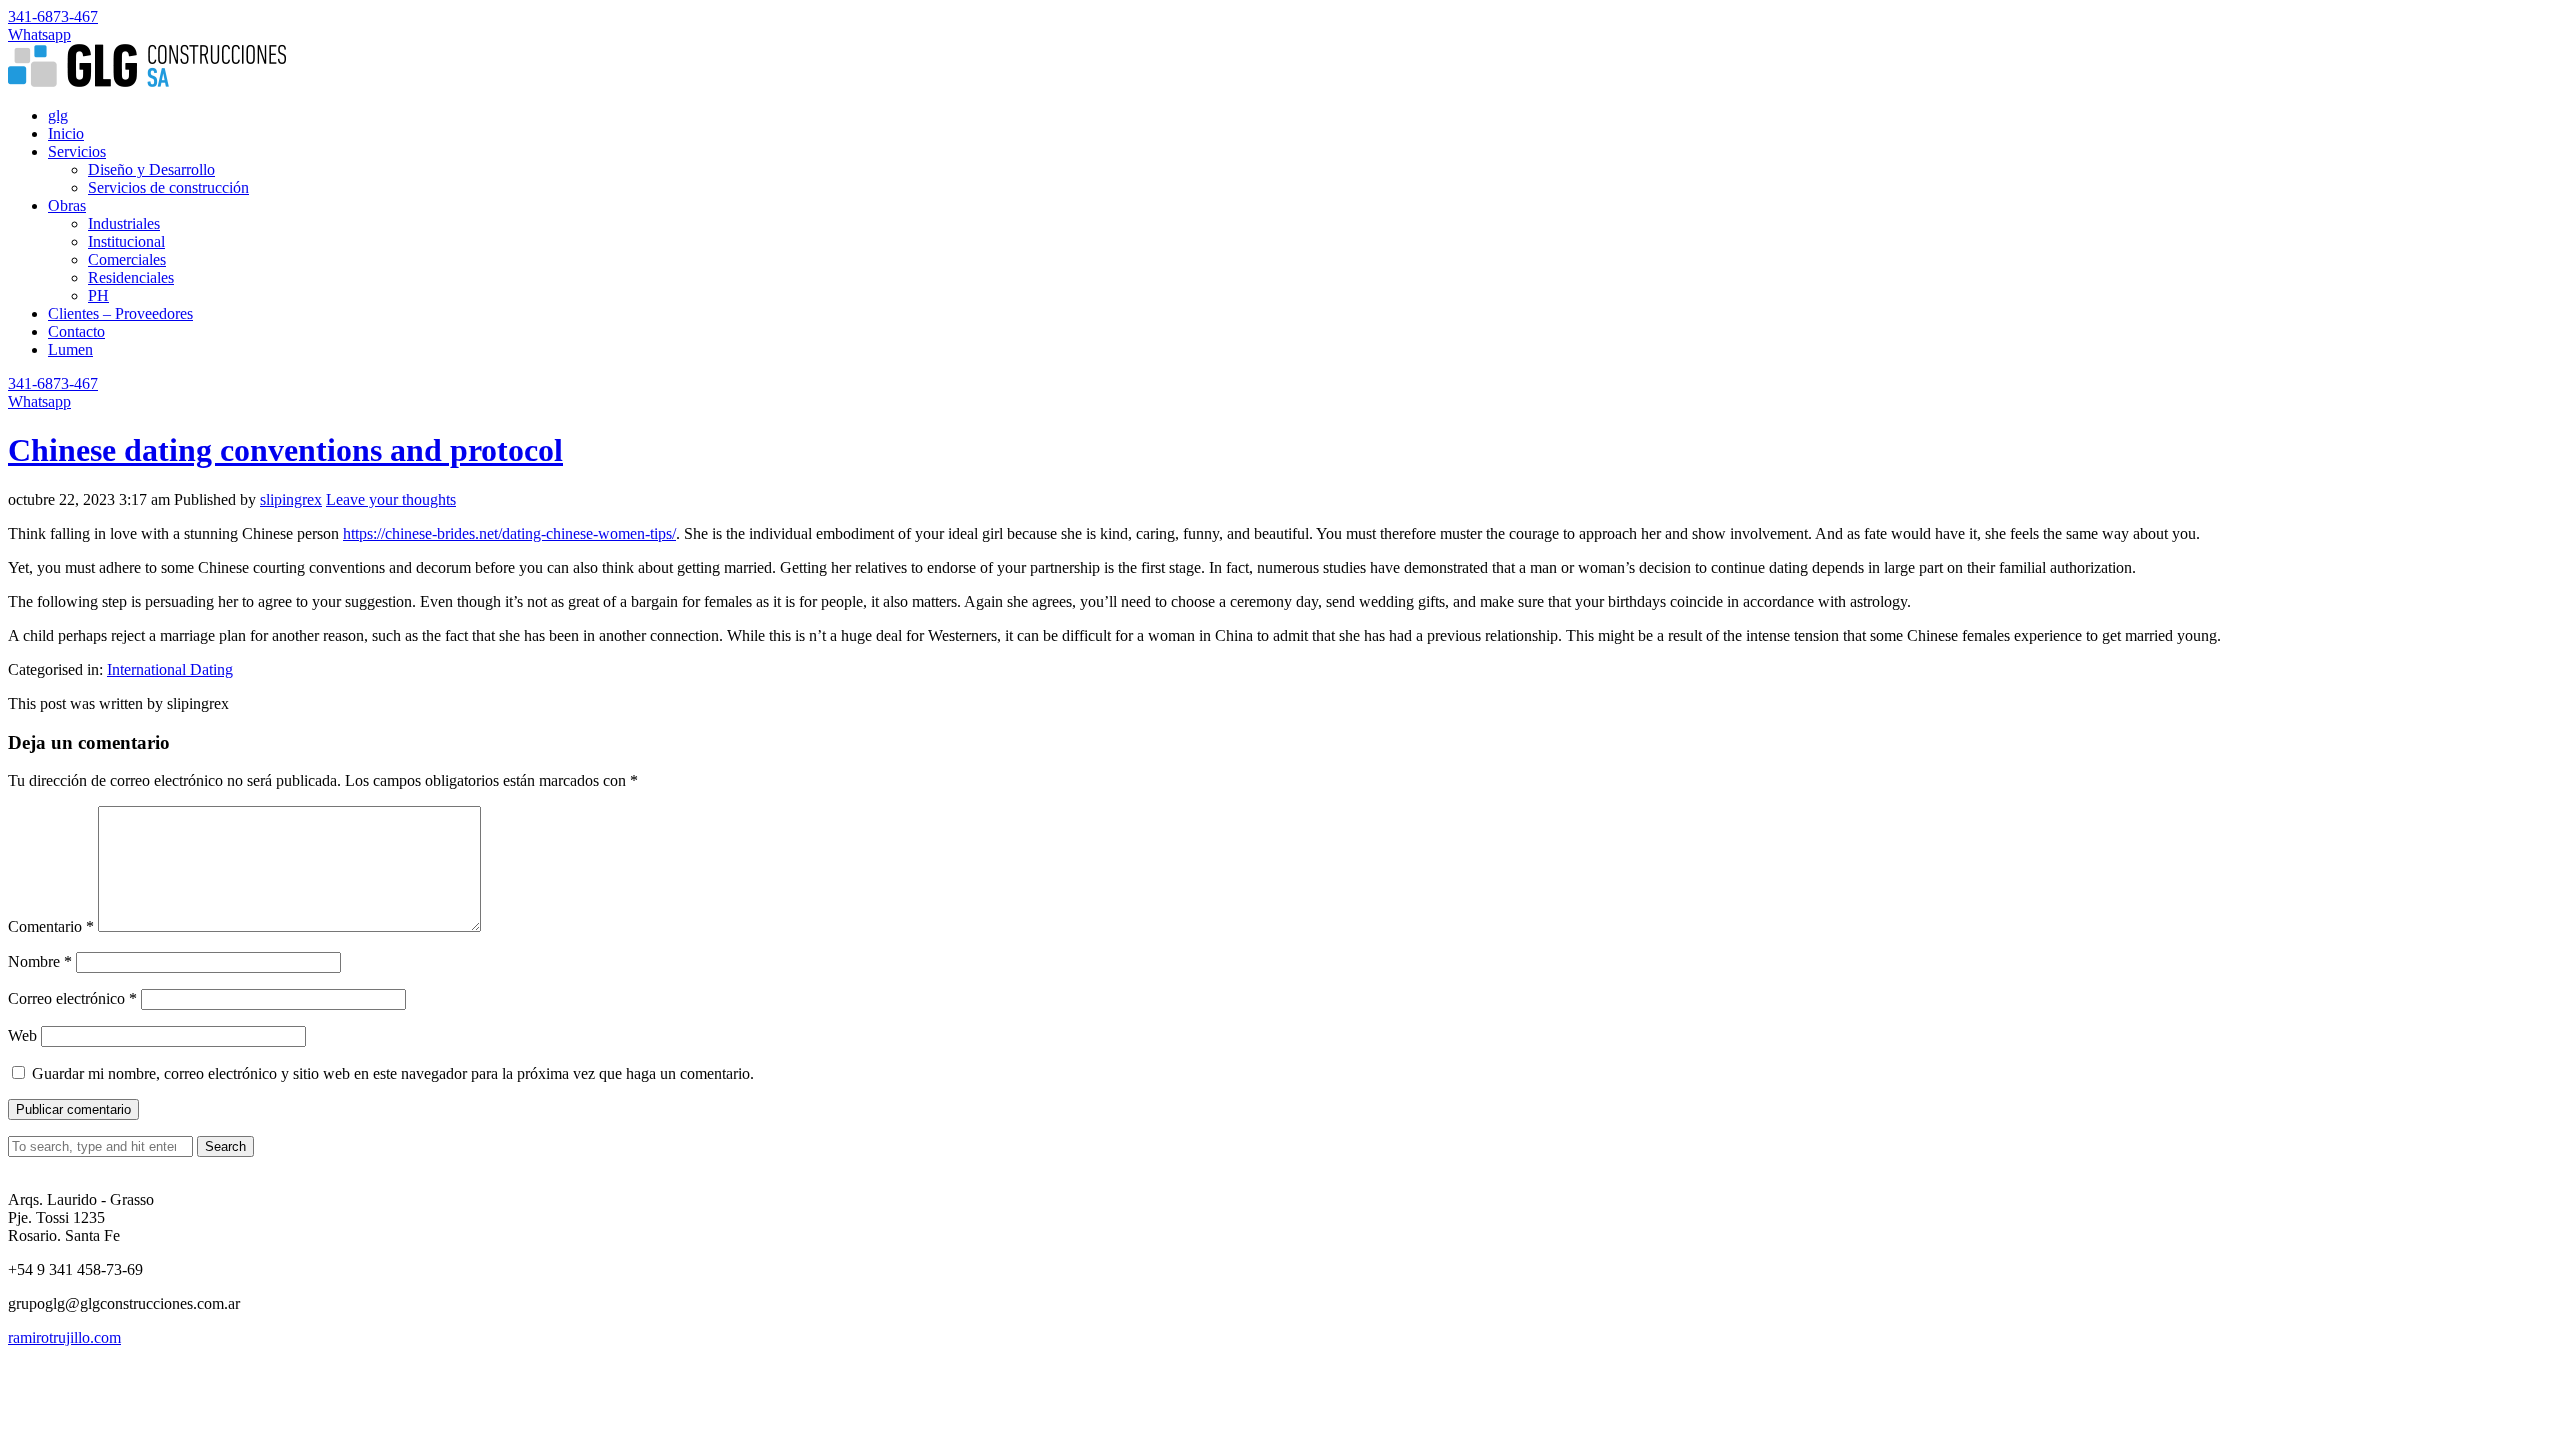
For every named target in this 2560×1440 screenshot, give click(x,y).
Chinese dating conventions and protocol (285, 450)
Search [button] (225, 1146)
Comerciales (127, 259)
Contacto (76, 331)
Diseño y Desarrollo (151, 169)
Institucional (126, 241)
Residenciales (131, 277)
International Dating (170, 669)
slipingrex (291, 499)
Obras (67, 205)
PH (98, 295)
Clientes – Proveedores (120, 313)
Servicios (77, 151)
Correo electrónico (72, 998)
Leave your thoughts (391, 499)
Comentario (51, 926)
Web (22, 1035)
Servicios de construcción (168, 187)
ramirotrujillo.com (64, 1337)
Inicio (66, 133)
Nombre (40, 961)
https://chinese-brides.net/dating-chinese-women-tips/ (509, 533)
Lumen (70, 349)
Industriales (124, 223)
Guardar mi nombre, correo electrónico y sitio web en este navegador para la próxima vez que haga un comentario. (393, 1073)
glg (58, 115)
